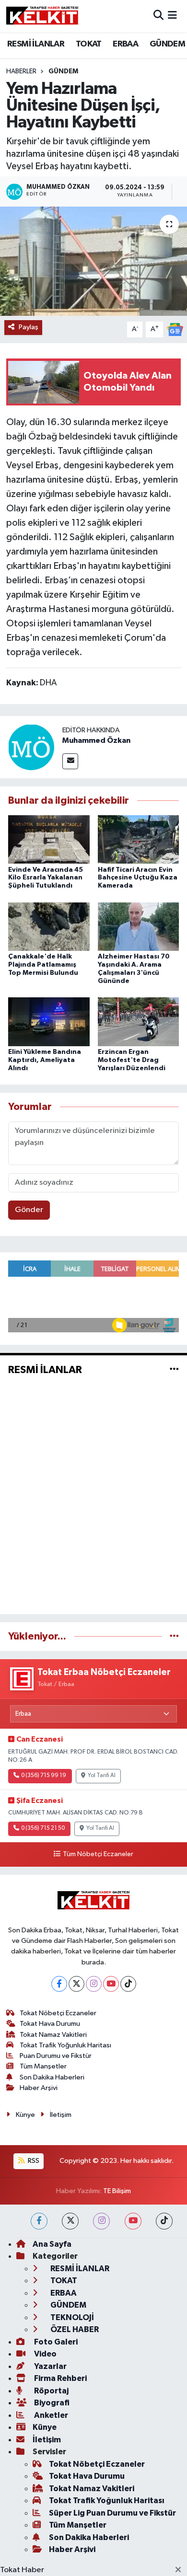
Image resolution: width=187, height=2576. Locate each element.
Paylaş (29, 327)
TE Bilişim (117, 2191)
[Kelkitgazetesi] (42, 16)
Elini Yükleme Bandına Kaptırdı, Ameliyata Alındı (45, 1060)
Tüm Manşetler (43, 2066)
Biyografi (51, 2403)
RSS (33, 2161)
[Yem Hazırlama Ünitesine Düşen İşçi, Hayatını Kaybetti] (93, 261)
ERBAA (125, 44)
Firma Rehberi (60, 2378)
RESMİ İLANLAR (36, 44)
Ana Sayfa (52, 2244)
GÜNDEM (167, 44)
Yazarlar (50, 2366)
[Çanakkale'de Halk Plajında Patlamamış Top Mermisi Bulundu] (49, 926)
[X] (76, 1984)
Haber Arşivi (39, 2088)
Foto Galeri (55, 2342)
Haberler (21, 71)
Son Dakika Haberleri (52, 2077)
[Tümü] (174, 1636)
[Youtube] (111, 1984)
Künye (25, 2115)
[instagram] (101, 2221)
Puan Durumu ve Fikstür (56, 2056)
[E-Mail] (70, 761)
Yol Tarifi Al (102, 1776)
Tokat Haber (22, 2570)
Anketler (50, 2415)
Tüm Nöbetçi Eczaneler (98, 1854)
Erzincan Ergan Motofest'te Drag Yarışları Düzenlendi (132, 1060)
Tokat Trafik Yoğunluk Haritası (65, 2045)
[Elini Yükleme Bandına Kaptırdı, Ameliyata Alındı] (49, 1022)
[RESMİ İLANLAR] (174, 1369)
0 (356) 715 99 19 (44, 1776)
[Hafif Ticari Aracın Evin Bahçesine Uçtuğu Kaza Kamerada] (139, 839)
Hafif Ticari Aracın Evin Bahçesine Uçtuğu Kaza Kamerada (138, 878)
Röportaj (51, 2391)
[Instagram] (94, 1984)
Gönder (29, 1210)
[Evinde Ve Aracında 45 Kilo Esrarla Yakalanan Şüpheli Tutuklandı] (49, 839)
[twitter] (70, 2221)
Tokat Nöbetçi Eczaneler (58, 2013)
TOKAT (89, 44)
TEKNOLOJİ (71, 2317)
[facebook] (39, 2221)
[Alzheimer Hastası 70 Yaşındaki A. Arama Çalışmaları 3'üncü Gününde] (139, 926)
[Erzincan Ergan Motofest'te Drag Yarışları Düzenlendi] (139, 1022)
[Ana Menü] (172, 16)
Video (45, 2354)
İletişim (61, 2115)
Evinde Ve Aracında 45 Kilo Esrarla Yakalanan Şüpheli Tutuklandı (46, 878)
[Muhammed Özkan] (31, 747)
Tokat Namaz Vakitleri (53, 2035)
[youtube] (133, 2221)
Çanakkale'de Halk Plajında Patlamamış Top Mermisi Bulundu (43, 965)
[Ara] (158, 16)
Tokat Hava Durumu (50, 2024)
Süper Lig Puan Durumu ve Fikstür (112, 2513)
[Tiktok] (128, 1984)
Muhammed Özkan (96, 740)
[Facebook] (59, 1984)
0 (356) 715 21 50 (43, 1828)
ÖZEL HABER (74, 2329)
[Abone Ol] (175, 329)
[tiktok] (164, 2221)
